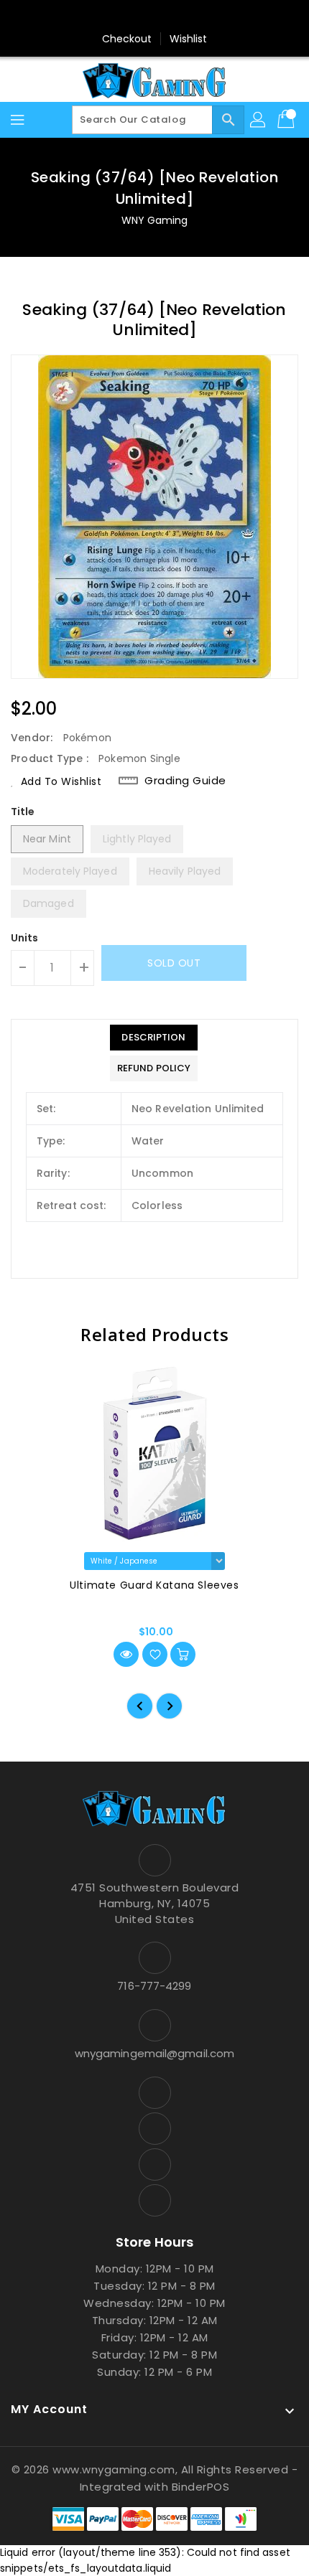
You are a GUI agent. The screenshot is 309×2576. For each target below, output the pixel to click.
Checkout (127, 39)
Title (23, 812)
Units (25, 938)
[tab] (154, 1038)
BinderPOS (201, 2487)
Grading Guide (185, 781)
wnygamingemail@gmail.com (154, 2053)
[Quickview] (126, 1654)
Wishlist (189, 39)
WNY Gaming (155, 220)
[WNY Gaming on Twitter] (141, 17)
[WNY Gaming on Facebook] (114, 17)
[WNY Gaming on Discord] (168, 17)
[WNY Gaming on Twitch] (195, 17)
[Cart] (287, 120)
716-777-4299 (154, 1986)
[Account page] (259, 120)
